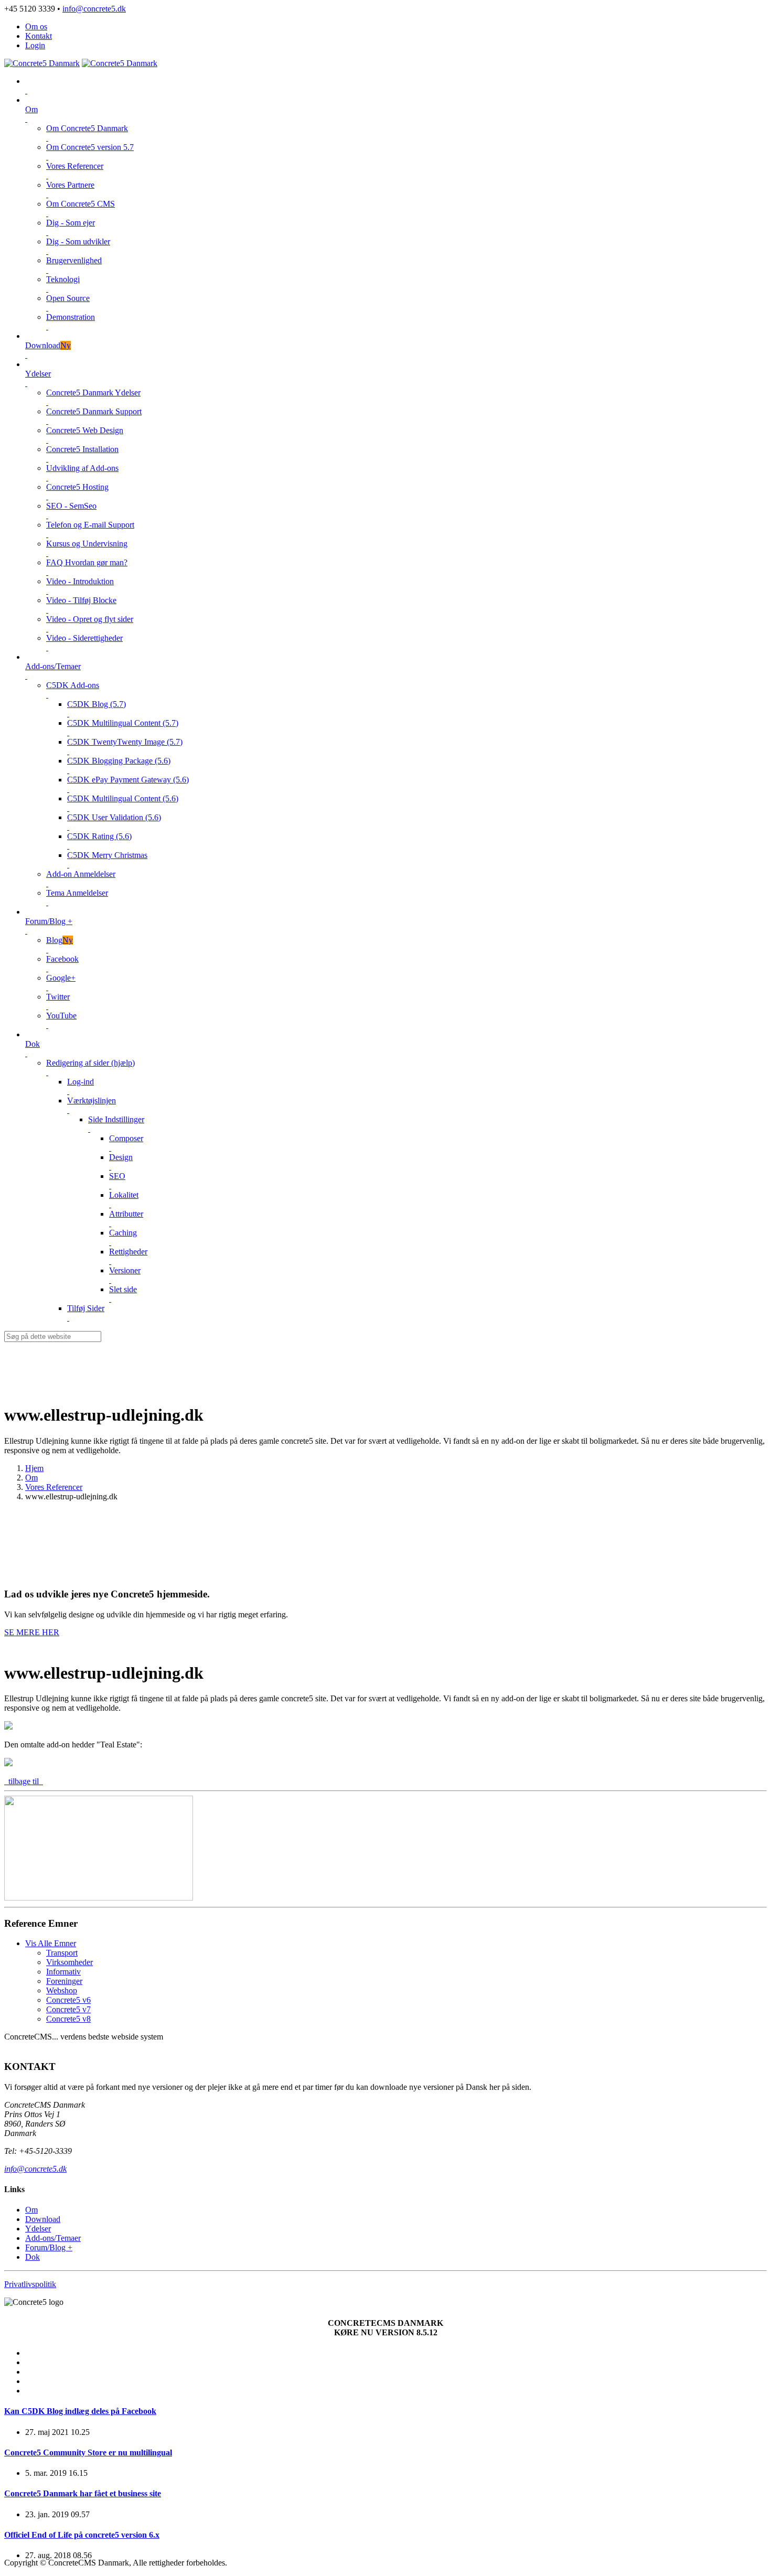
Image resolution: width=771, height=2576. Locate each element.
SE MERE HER (32, 1632)
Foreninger (64, 1981)
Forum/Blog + (49, 2247)
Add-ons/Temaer (53, 2238)
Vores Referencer (54, 1487)
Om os (36, 26)
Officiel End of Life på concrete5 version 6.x (82, 2535)
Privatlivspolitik (30, 2284)
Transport (62, 1953)
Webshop (62, 1990)
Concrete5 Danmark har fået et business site (83, 2493)
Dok (33, 2257)
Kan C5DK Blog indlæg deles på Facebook (80, 2411)
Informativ (63, 1972)
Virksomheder (69, 1962)
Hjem (34, 1468)
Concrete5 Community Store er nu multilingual (88, 2452)
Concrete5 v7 (68, 2009)
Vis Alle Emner (51, 1943)
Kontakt (39, 36)
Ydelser (38, 2229)
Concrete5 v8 (68, 2019)
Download (43, 2219)
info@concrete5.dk (94, 9)
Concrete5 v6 (68, 2000)
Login (35, 45)
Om (31, 1478)
